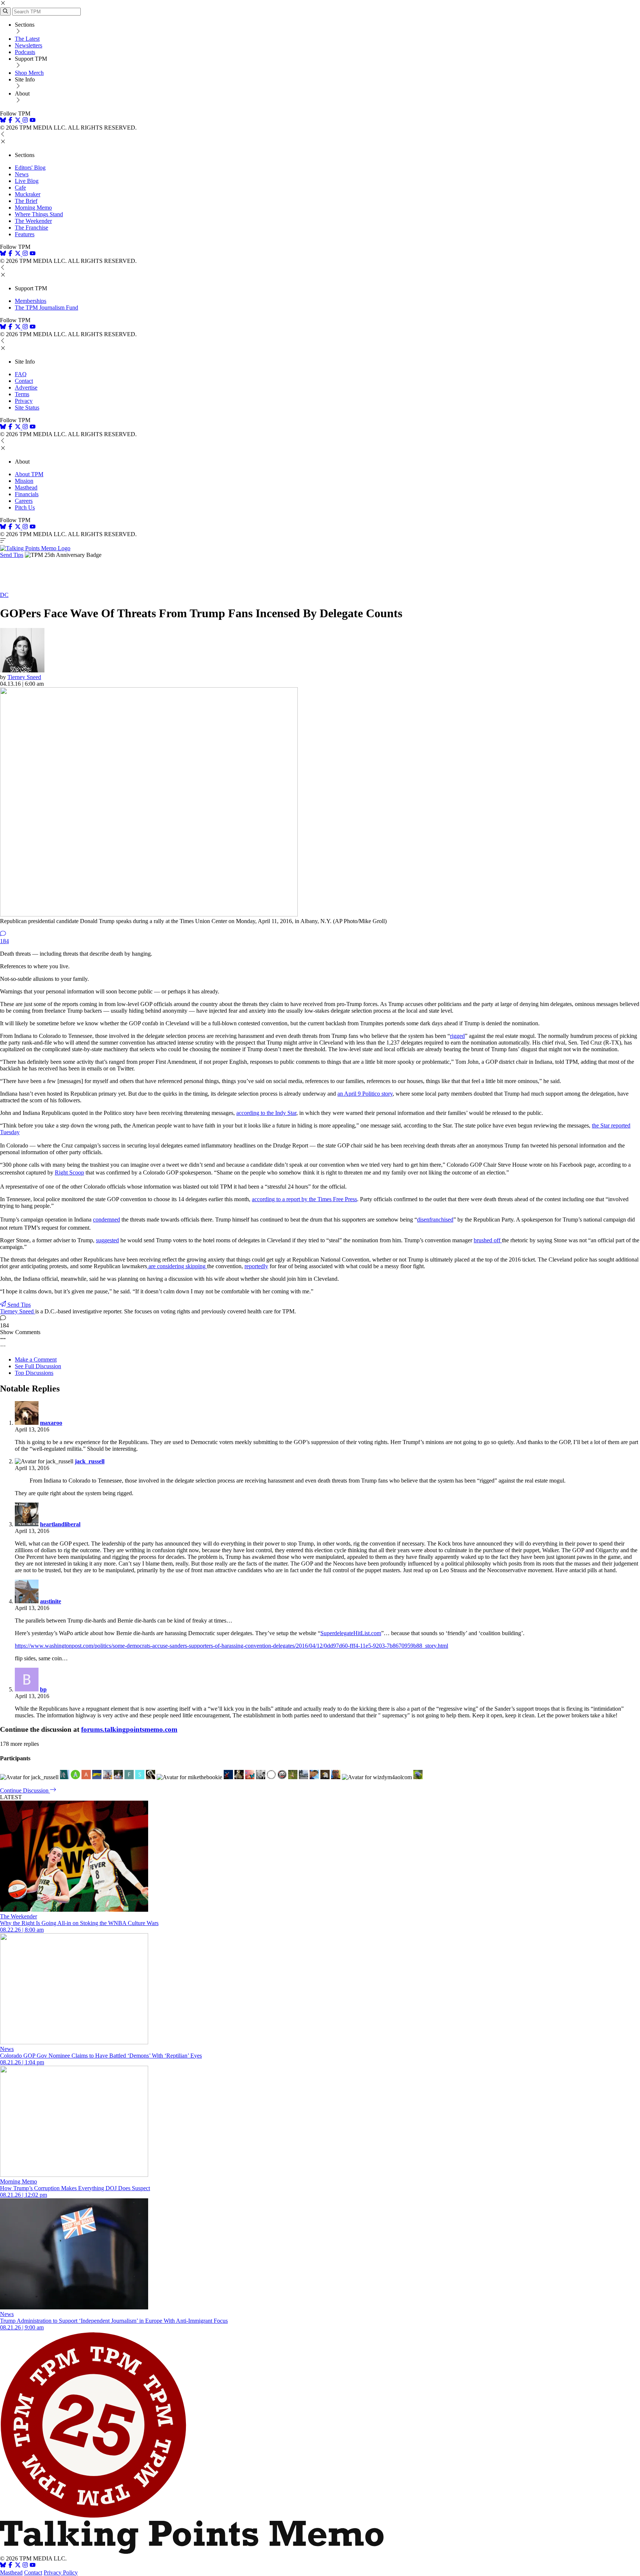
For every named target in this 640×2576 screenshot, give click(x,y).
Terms (22, 394)
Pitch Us (25, 507)
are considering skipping (177, 1266)
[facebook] (10, 121)
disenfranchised (435, 1219)
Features (25, 234)
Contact (24, 381)
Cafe (20, 188)
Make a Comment (36, 1359)
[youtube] (33, 121)
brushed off (488, 1240)
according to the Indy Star (266, 1113)
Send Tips (12, 555)
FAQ (21, 374)
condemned (106, 1219)
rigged (457, 1036)
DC (4, 595)
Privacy (24, 401)
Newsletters (29, 45)
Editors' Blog (30, 168)
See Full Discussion (38, 1366)
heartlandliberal (60, 1524)
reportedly (256, 1266)
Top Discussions (34, 1373)
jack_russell (90, 1461)
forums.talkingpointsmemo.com (129, 1729)
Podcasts (25, 52)
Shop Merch (29, 73)
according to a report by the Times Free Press (304, 1199)
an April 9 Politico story (365, 1094)
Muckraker (28, 194)
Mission (24, 481)
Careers (24, 501)
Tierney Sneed (24, 677)
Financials (27, 494)
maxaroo (51, 1423)
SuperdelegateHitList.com (351, 1633)
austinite (51, 1601)
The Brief (26, 201)
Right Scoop (69, 1172)
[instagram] (25, 121)
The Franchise (31, 228)
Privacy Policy (61, 2572)
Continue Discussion (25, 1790)
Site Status (27, 407)
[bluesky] (3, 121)
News (22, 174)
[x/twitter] (19, 121)
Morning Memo (33, 208)
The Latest (27, 39)
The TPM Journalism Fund (46, 308)
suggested (107, 1240)
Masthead (26, 487)
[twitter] (18, 2566)
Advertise (26, 387)
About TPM (29, 474)
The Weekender (33, 221)
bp (43, 1689)
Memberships (31, 301)
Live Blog (27, 181)
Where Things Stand (39, 214)
